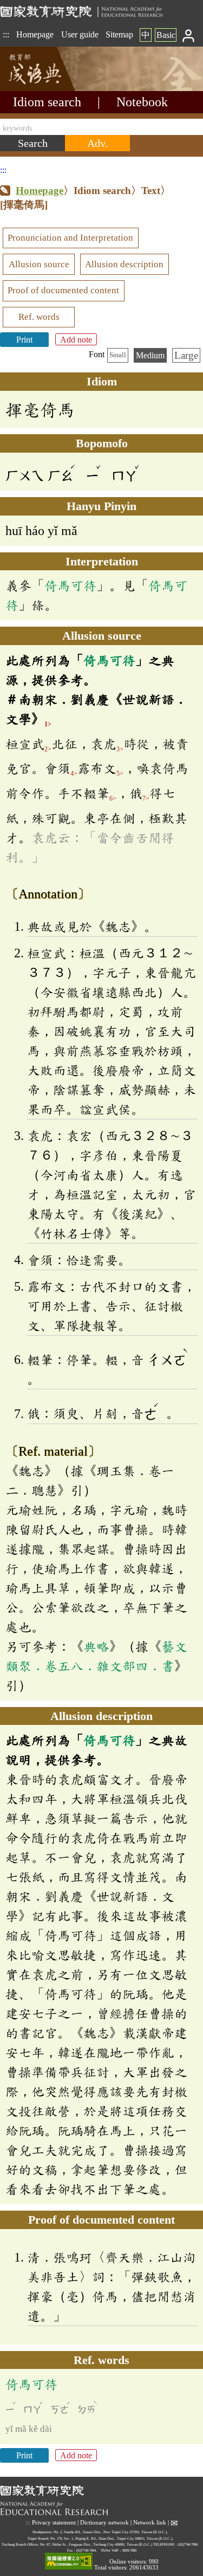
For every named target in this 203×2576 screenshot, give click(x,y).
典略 (96, 1646)
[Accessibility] (69, 2562)
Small (118, 355)
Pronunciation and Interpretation (70, 238)
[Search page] (54, 88)
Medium (150, 355)
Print (24, 340)
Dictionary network (104, 2523)
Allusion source (39, 264)
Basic (166, 35)
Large (186, 355)
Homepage (35, 34)
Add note (76, 340)
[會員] (189, 35)
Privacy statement (54, 2523)
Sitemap (119, 34)
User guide (80, 34)
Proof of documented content (63, 290)
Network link (150, 2523)
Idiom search (47, 102)
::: (6, 34)
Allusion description (124, 264)
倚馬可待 (70, 585)
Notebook (142, 102)
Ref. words (39, 317)
